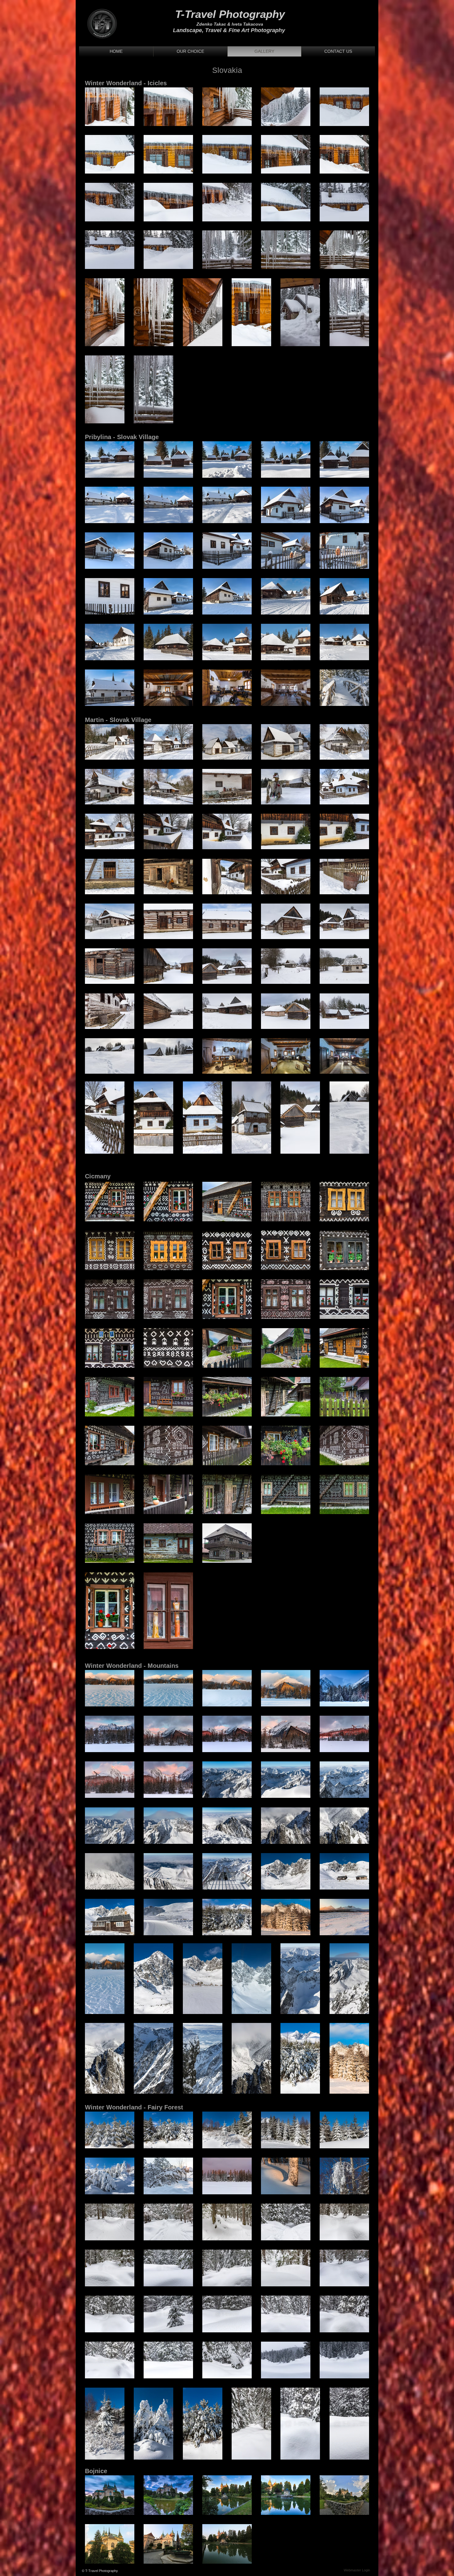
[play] (356, 264)
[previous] (96, 181)
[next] (358, 181)
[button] (110, 107)
